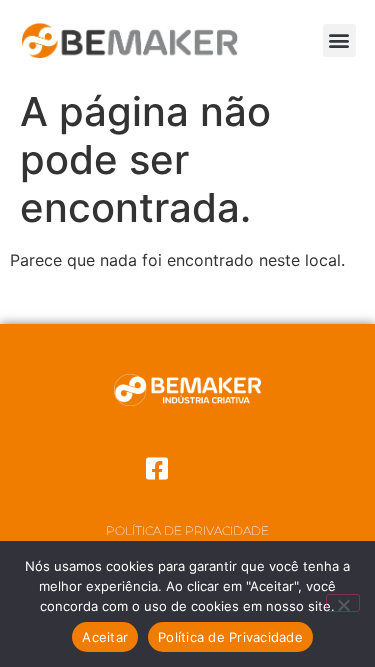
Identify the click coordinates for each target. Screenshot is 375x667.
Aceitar (105, 637)
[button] (339, 40)
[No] (343, 603)
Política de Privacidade (187, 530)
